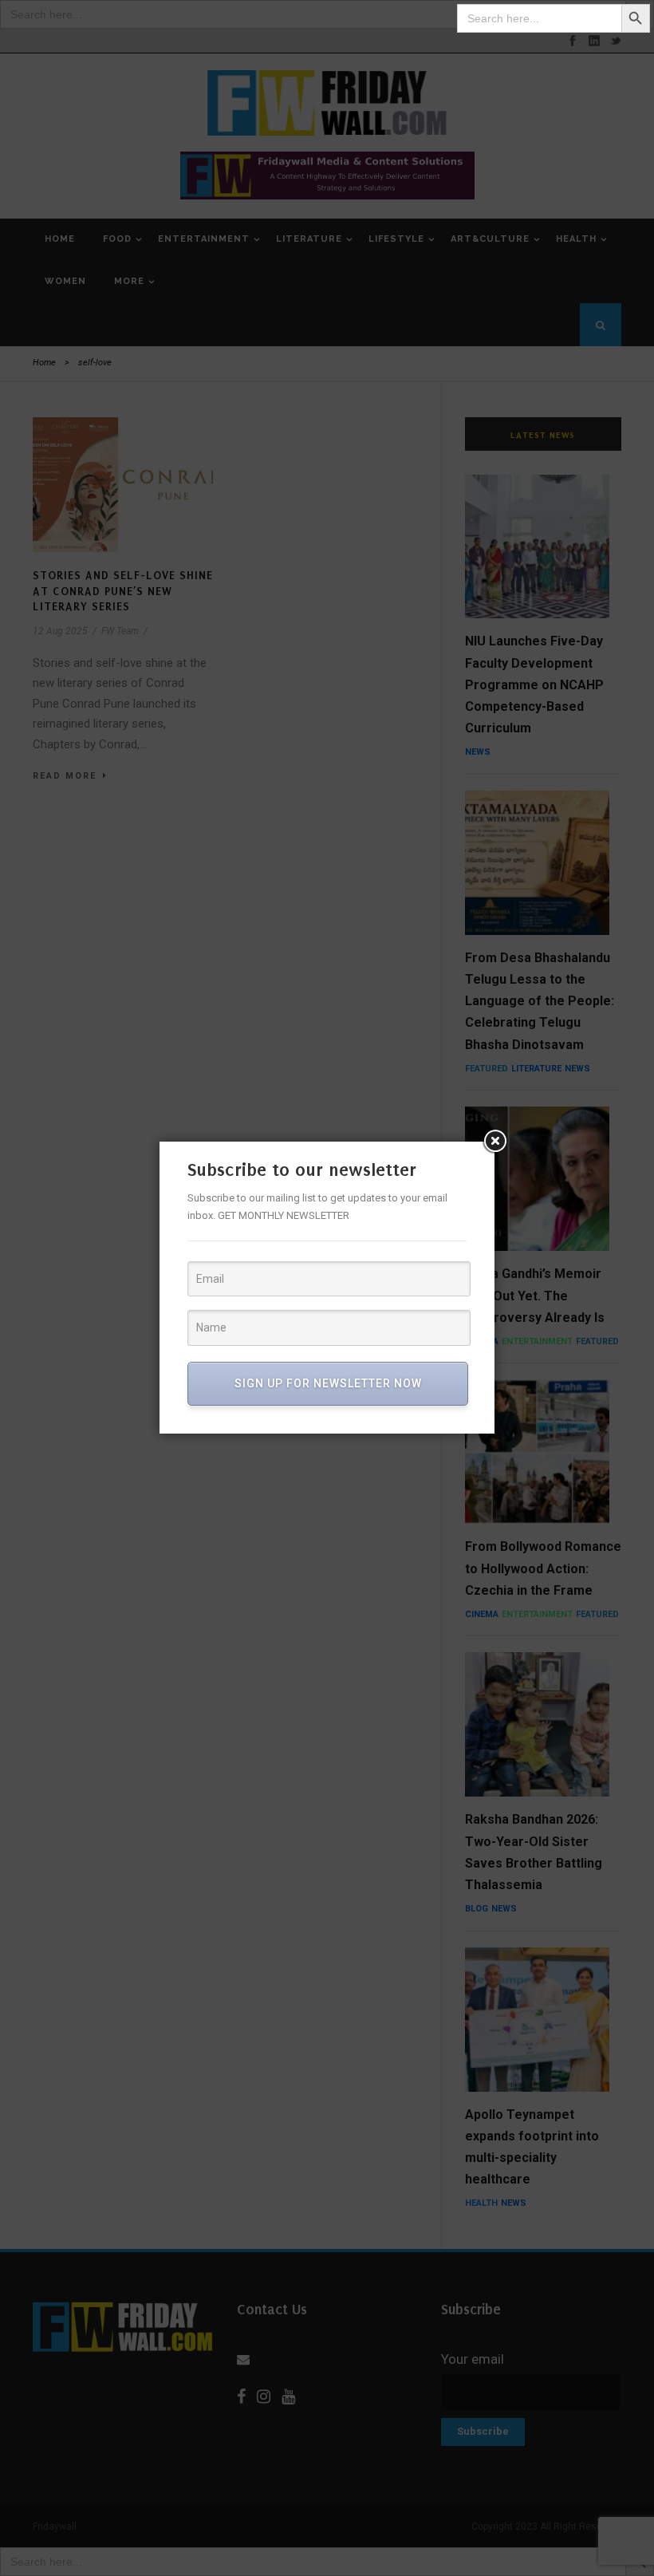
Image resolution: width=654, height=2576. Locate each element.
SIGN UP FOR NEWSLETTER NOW (328, 1383)
